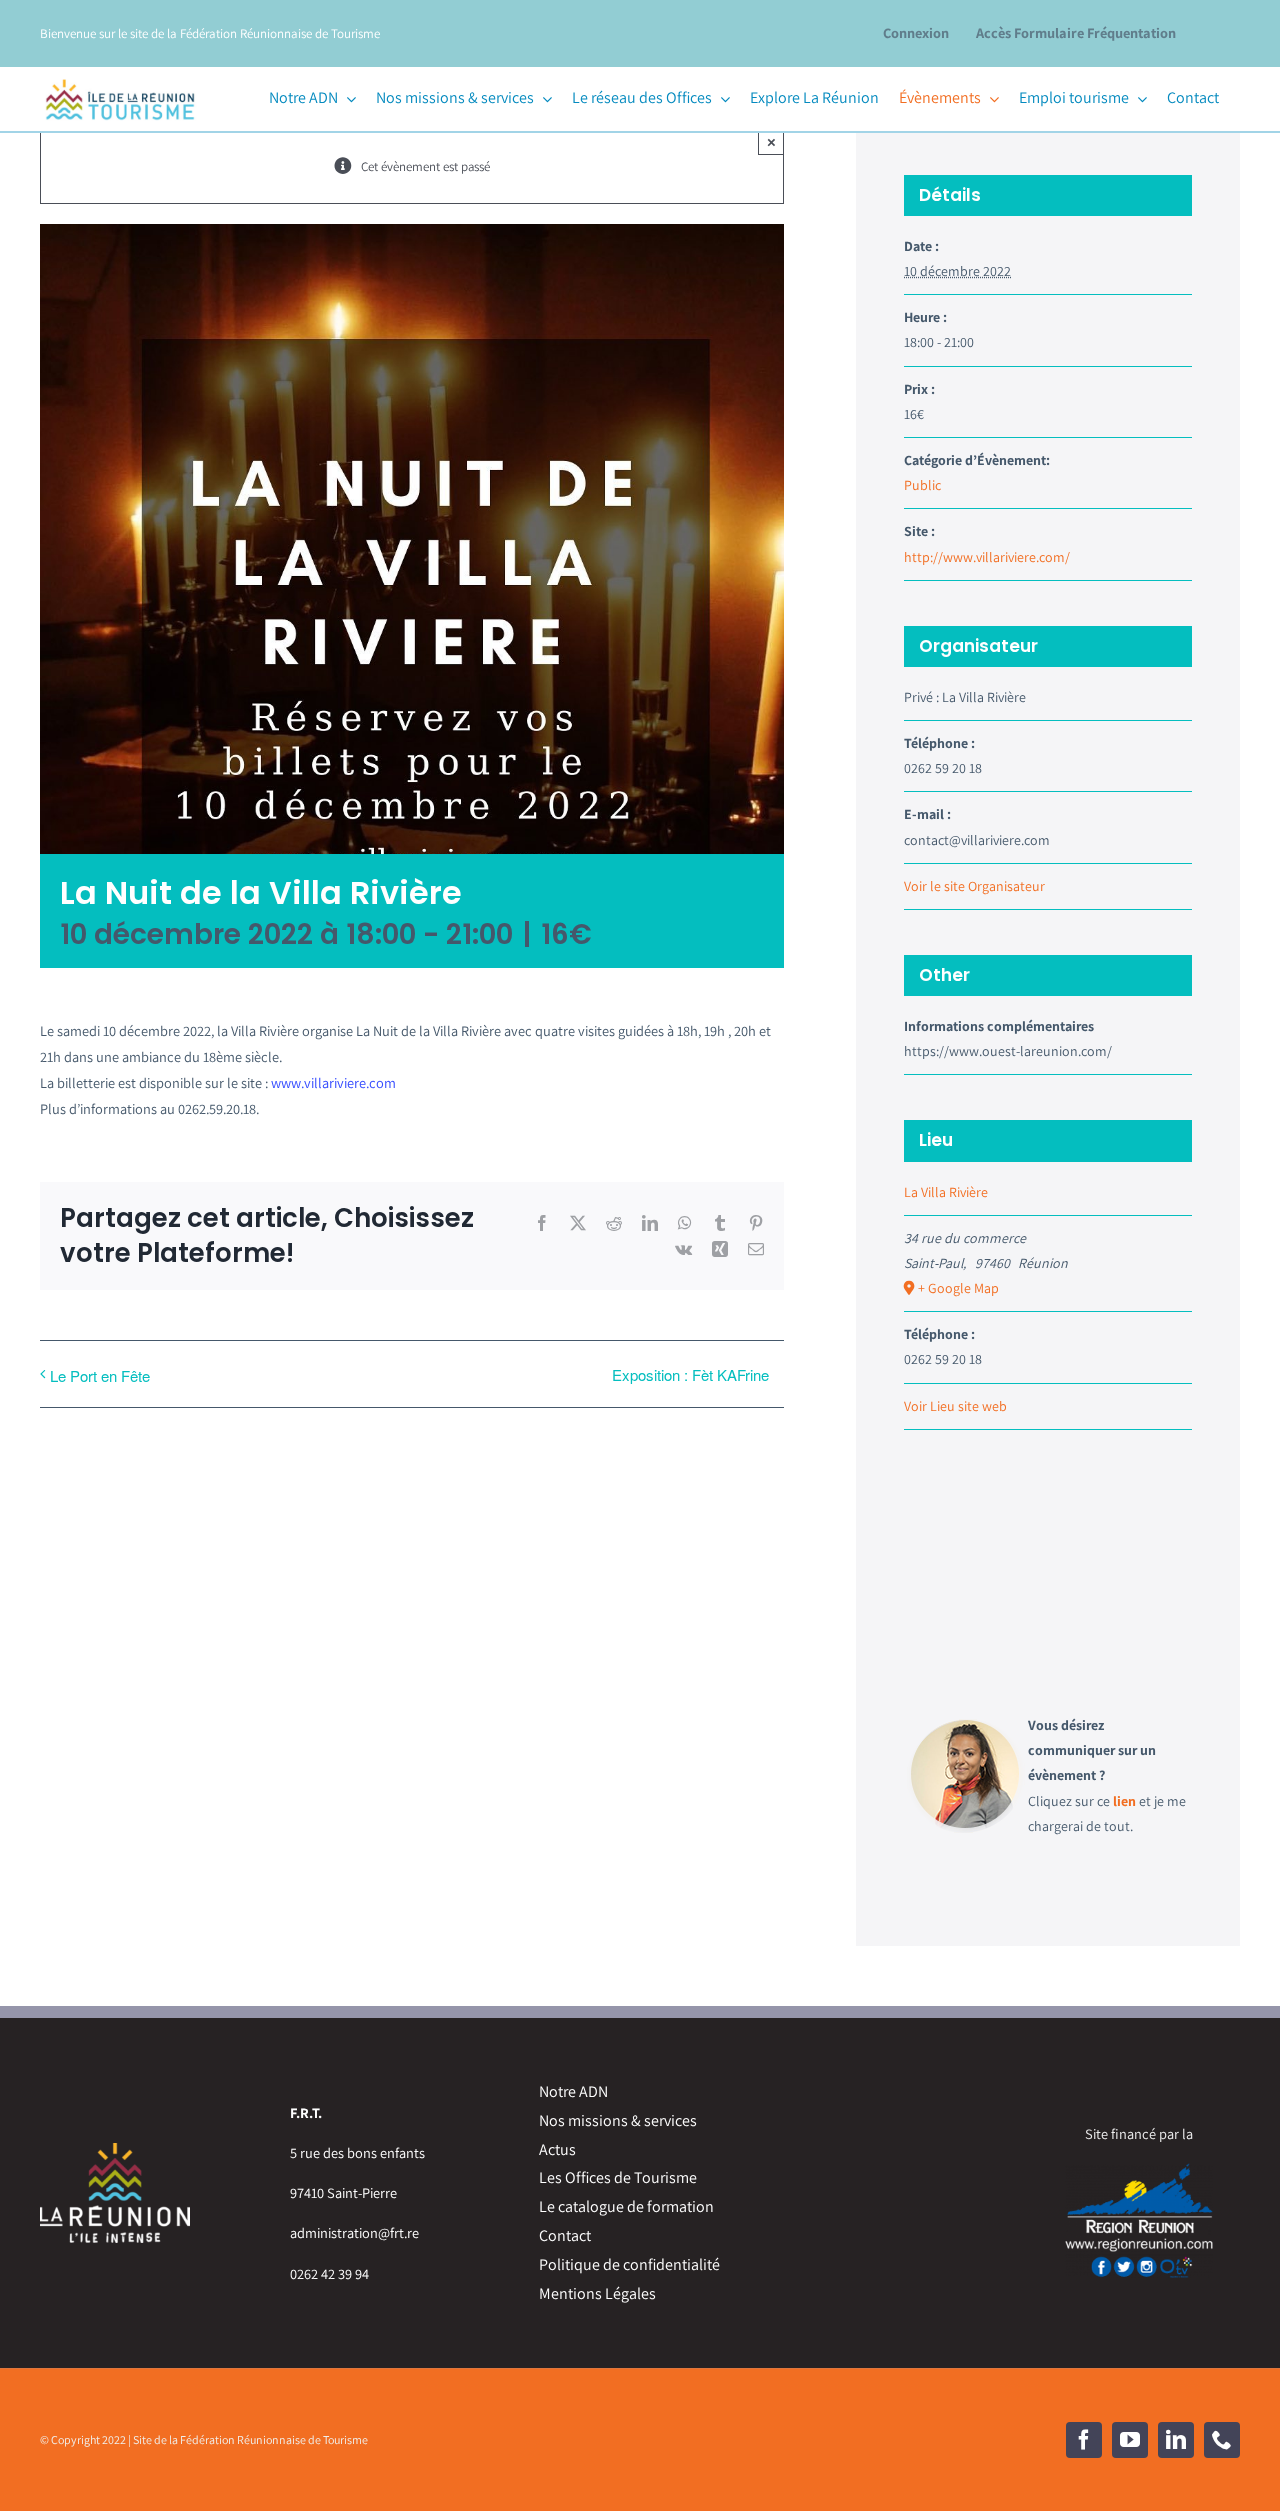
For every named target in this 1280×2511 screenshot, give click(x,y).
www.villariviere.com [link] (333, 1082)
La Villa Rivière (946, 1192)
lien (1124, 1801)
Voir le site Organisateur (974, 886)
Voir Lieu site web (955, 1406)
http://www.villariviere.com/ (987, 557)
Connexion (916, 32)
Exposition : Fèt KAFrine (690, 1374)
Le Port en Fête (100, 1375)
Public (922, 485)
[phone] (1222, 2440)
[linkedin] (1176, 2440)
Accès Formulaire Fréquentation (1076, 32)
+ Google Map (958, 1288)
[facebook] (1084, 2440)
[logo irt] (120, 76)
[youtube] (1130, 2440)
